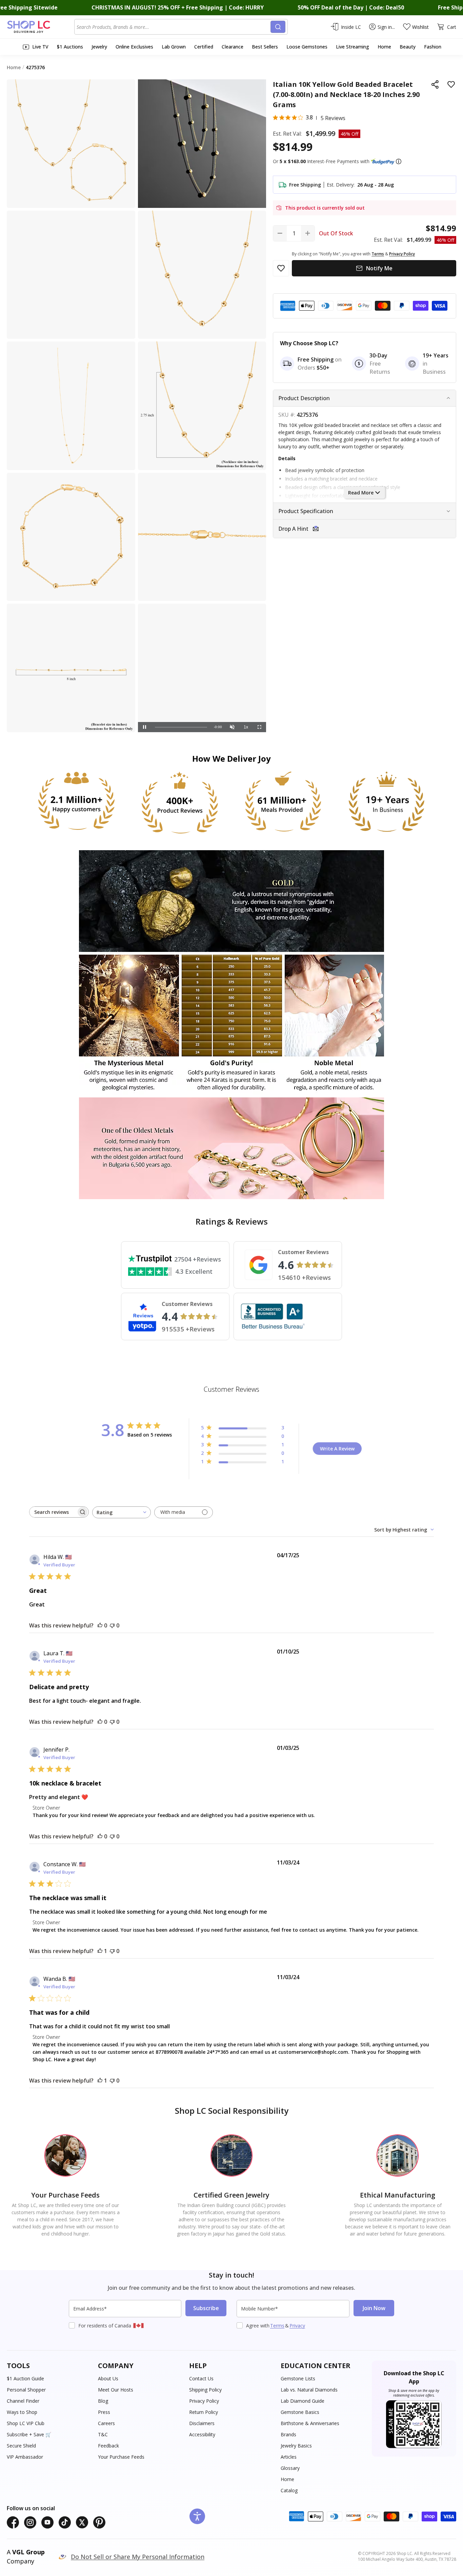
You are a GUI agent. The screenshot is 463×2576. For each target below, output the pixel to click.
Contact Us (201, 2378)
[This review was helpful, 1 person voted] (100, 1951)
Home (287, 2479)
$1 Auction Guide (25, 2378)
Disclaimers (202, 2423)
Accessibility (202, 2434)
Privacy (297, 2326)
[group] (202, 668)
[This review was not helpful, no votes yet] (112, 1625)
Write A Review (337, 1449)
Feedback (108, 2446)
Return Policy (204, 2412)
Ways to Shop (22, 2412)
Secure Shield (21, 2446)
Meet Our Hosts (116, 2390)
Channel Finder (23, 2401)
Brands (288, 2434)
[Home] (41, 27)
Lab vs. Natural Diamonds (309, 2390)
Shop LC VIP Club (26, 2423)
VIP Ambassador (25, 2457)
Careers (106, 2423)
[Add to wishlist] (451, 84)
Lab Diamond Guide (303, 2401)
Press (104, 2412)
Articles (289, 2457)
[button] (399, 161)
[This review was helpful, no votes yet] (100, 1625)
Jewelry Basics (296, 2446)
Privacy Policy (204, 2401)
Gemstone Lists (298, 2378)
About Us (108, 2378)
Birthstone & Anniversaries (310, 2423)
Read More (361, 493)
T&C (103, 2434)
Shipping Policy (205, 2390)
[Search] (278, 27)
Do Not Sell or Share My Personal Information (138, 2557)
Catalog (289, 2490)
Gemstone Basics (300, 2412)
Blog (103, 2401)
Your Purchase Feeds (121, 2457)
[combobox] (174, 27)
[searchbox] (53, 1512)
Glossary (290, 2468)
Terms (277, 2326)
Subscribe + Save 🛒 (29, 2434)
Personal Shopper (26, 2390)
